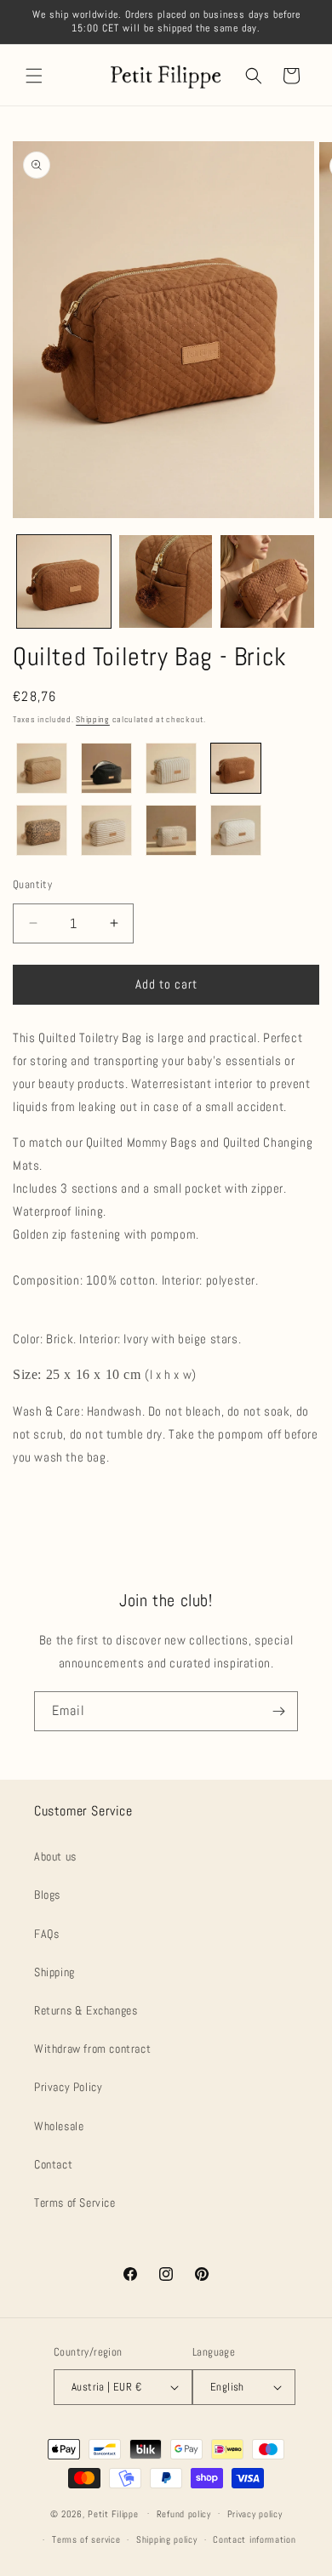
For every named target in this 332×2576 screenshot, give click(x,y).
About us (55, 1856)
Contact (53, 2164)
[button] (34, 76)
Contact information (254, 2539)
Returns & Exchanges (86, 2010)
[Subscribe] (278, 1711)
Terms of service (86, 2539)
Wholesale (59, 2126)
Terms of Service (75, 2203)
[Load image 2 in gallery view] (166, 582)
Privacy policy (255, 2514)
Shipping (93, 719)
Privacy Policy (68, 2087)
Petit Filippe (113, 2513)
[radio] (42, 768)
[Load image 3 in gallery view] (267, 582)
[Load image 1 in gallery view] (64, 582)
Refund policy (184, 2514)
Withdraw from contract (92, 2049)
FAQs (46, 1934)
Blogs (47, 1895)
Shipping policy (167, 2539)
